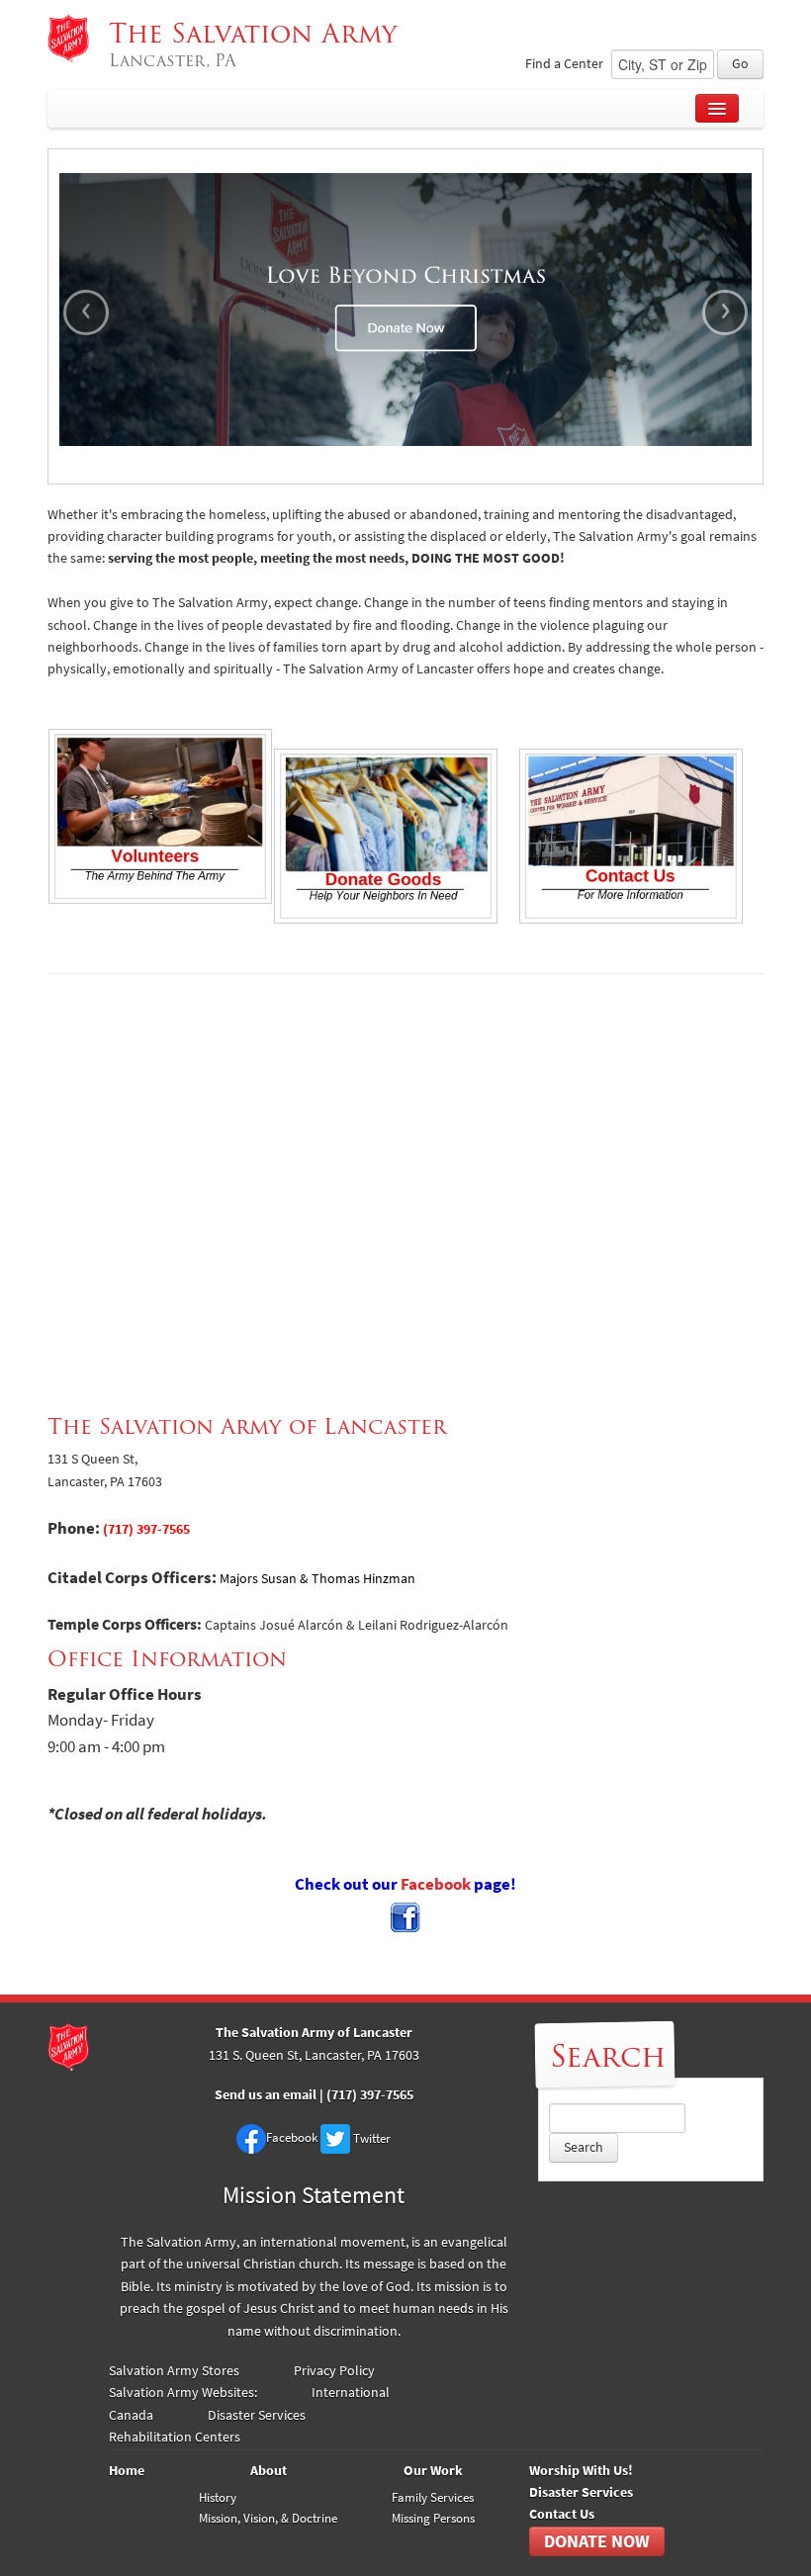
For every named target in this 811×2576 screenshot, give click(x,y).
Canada (131, 2415)
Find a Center (564, 64)
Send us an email (267, 2095)
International (351, 2393)
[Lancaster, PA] (68, 39)
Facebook (437, 1884)
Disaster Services (257, 2415)
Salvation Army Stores (174, 2371)
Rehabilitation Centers (175, 2437)
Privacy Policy (334, 2371)
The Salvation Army (257, 44)
